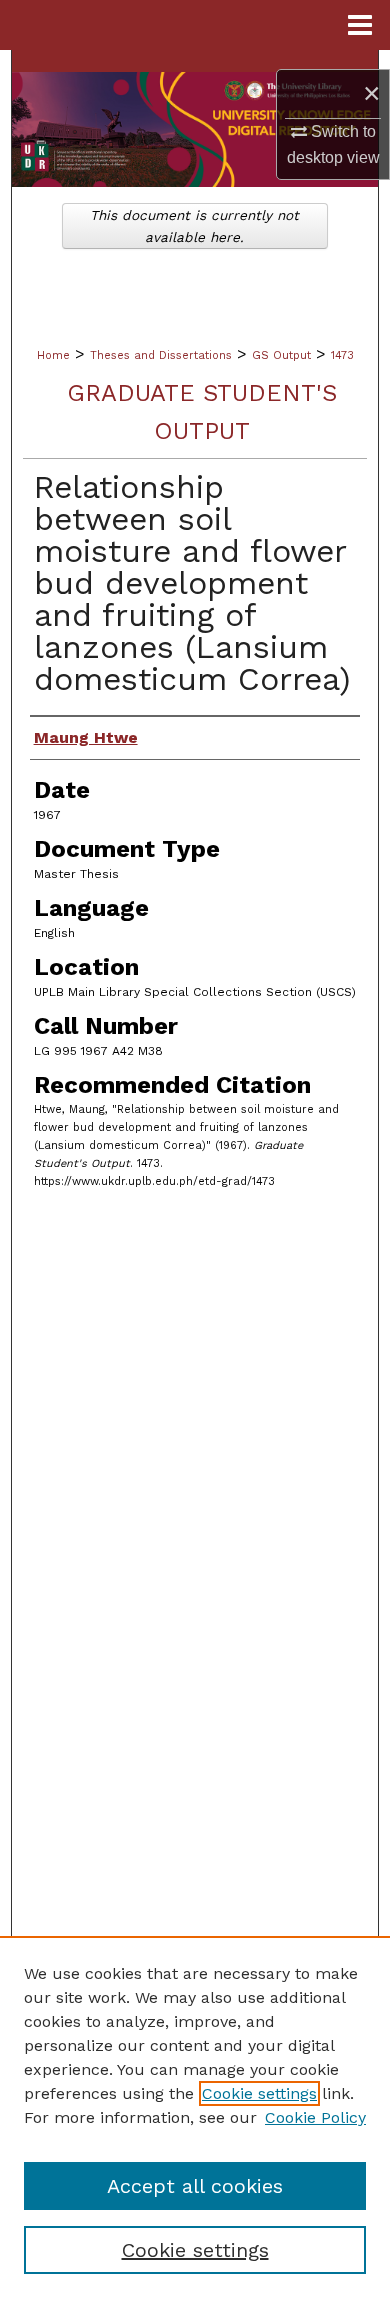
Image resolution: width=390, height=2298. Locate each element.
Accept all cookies (195, 2186)
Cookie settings (259, 2093)
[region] (195, 2117)
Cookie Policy (315, 2117)
